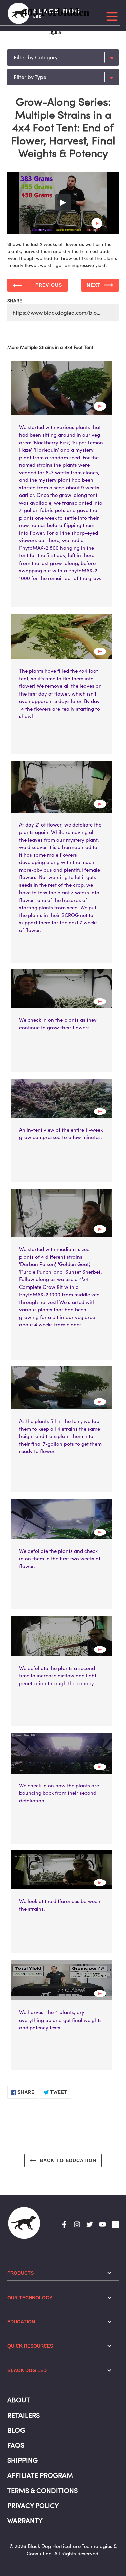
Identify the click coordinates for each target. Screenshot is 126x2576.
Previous (49, 285)
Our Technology (30, 2298)
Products (20, 2273)
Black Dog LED (27, 2370)
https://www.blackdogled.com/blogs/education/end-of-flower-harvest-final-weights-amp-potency (66, 313)
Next (94, 285)
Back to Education (68, 2160)
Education (21, 2322)
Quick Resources (30, 2346)
